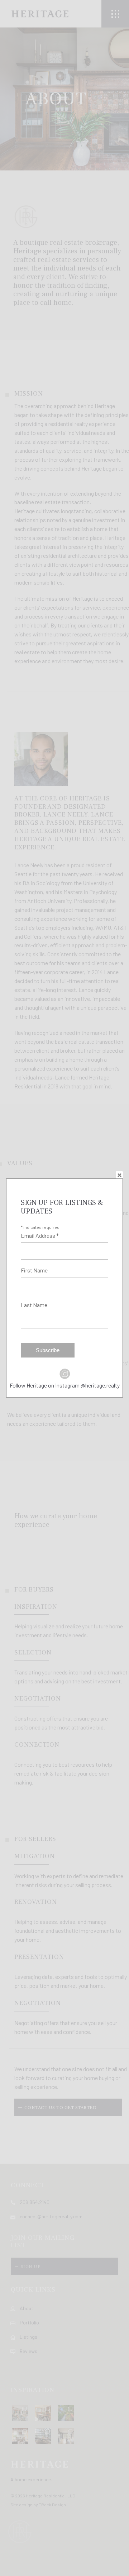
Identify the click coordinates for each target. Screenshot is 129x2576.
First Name (34, 1270)
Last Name (34, 1305)
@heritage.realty (100, 1385)
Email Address (40, 1235)
